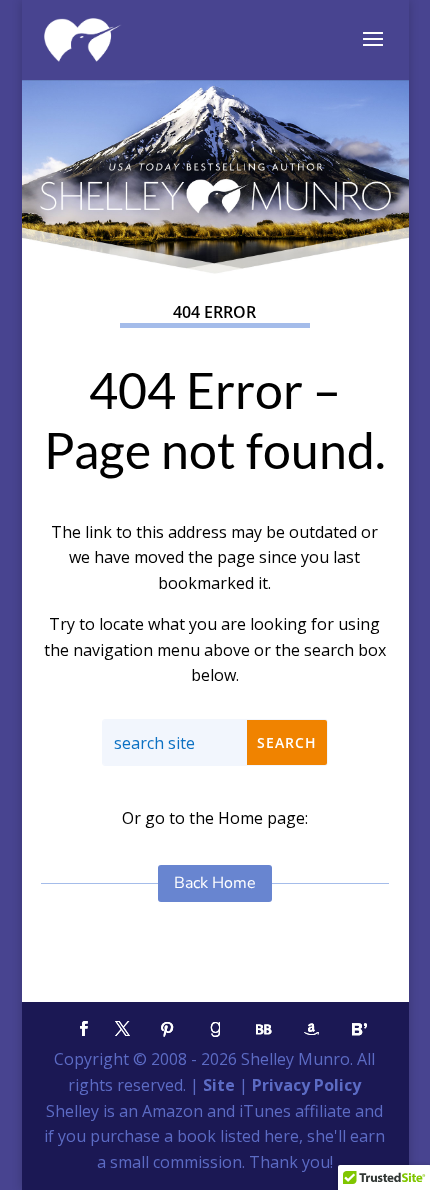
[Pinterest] (168, 1029)
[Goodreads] (216, 1029)
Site (219, 1085)
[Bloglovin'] (360, 1029)
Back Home (215, 883)
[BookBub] (264, 1029)
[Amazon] (312, 1029)
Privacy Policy (306, 1085)
